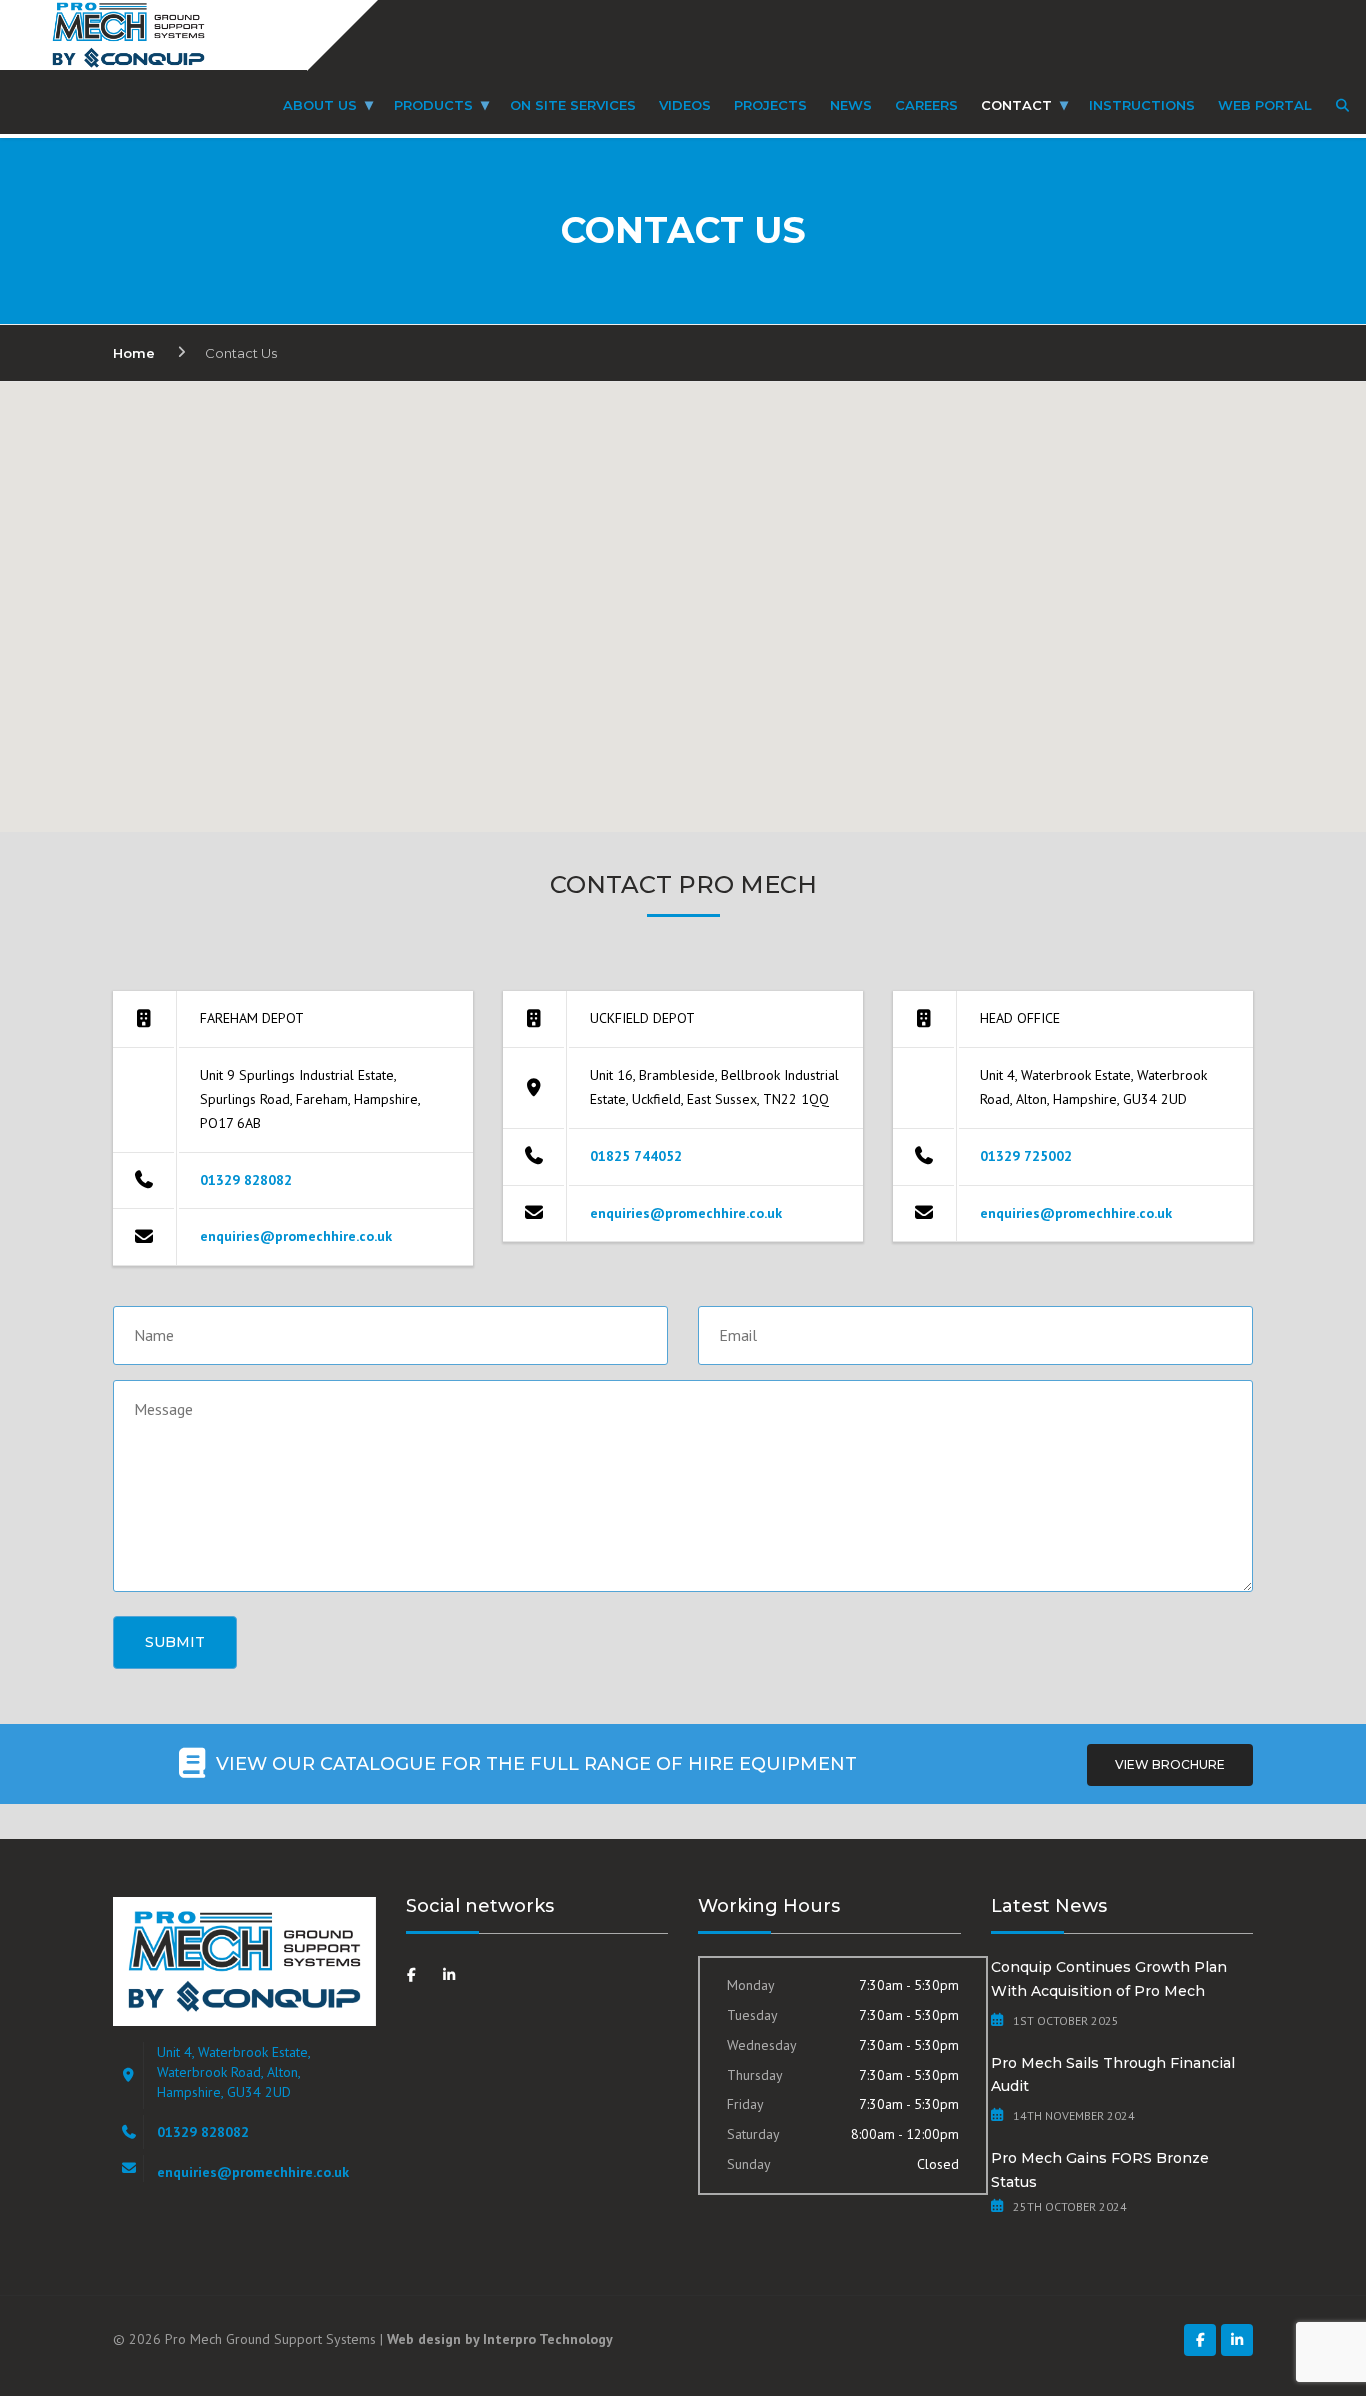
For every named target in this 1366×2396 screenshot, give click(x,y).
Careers (926, 105)
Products (433, 105)
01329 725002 (1026, 1156)
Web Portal (1265, 105)
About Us (320, 105)
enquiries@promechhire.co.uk (296, 1236)
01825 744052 (636, 1156)
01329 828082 (246, 1180)
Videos (685, 105)
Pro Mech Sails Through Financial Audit (1113, 2075)
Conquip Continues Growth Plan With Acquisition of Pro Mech (1109, 1979)
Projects (770, 105)
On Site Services (573, 105)
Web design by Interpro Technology (500, 2339)
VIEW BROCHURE (1170, 1764)
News (851, 105)
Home (134, 353)
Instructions (1142, 105)
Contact (1016, 105)
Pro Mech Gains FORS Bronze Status (1100, 2170)
